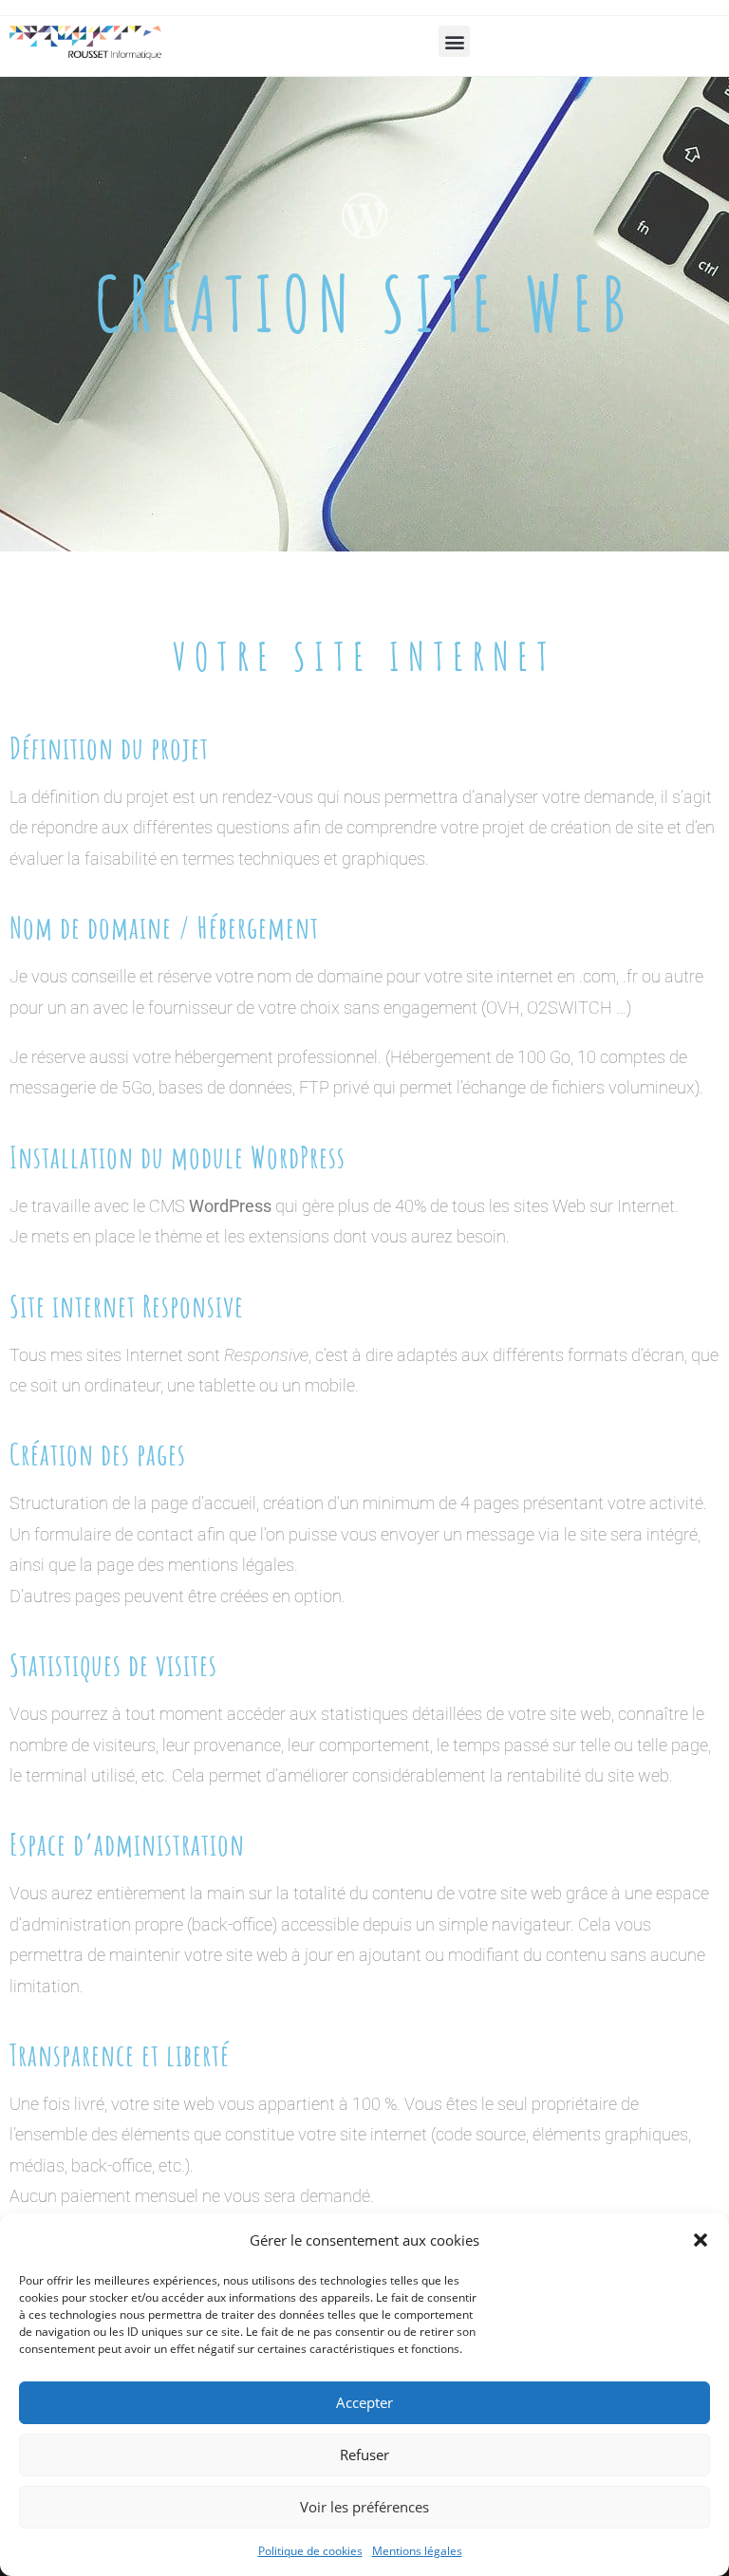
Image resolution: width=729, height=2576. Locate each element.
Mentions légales (417, 2551)
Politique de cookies (310, 2551)
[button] (701, 2240)
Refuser (364, 2455)
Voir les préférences (364, 2507)
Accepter (364, 2402)
